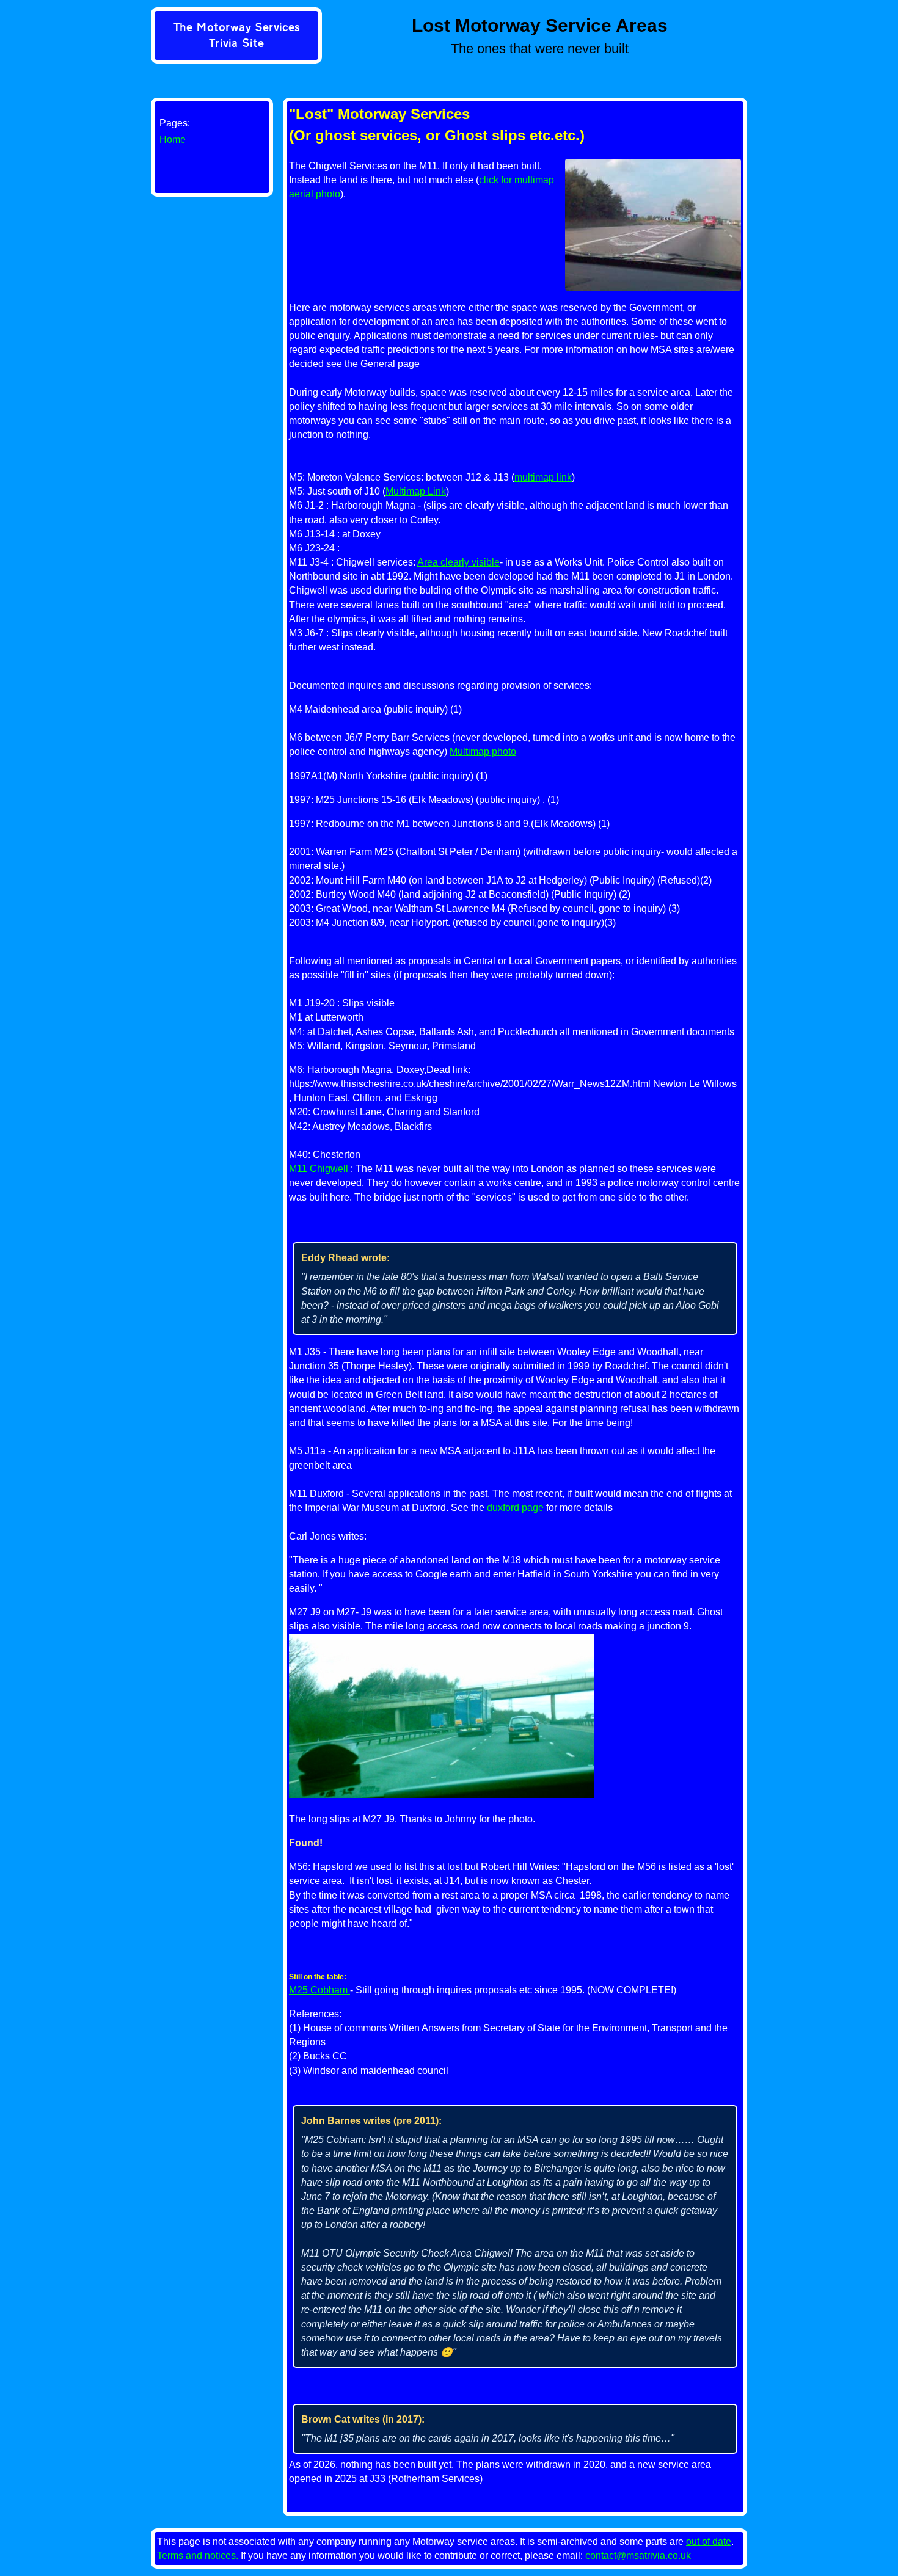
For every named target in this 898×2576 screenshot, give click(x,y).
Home (173, 140)
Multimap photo (483, 751)
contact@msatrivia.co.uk (638, 2556)
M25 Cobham (319, 1990)
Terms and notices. (199, 2556)
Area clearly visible (458, 562)
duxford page (517, 1508)
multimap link (543, 477)
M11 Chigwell (319, 1169)
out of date (709, 2541)
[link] (236, 37)
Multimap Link (416, 491)
